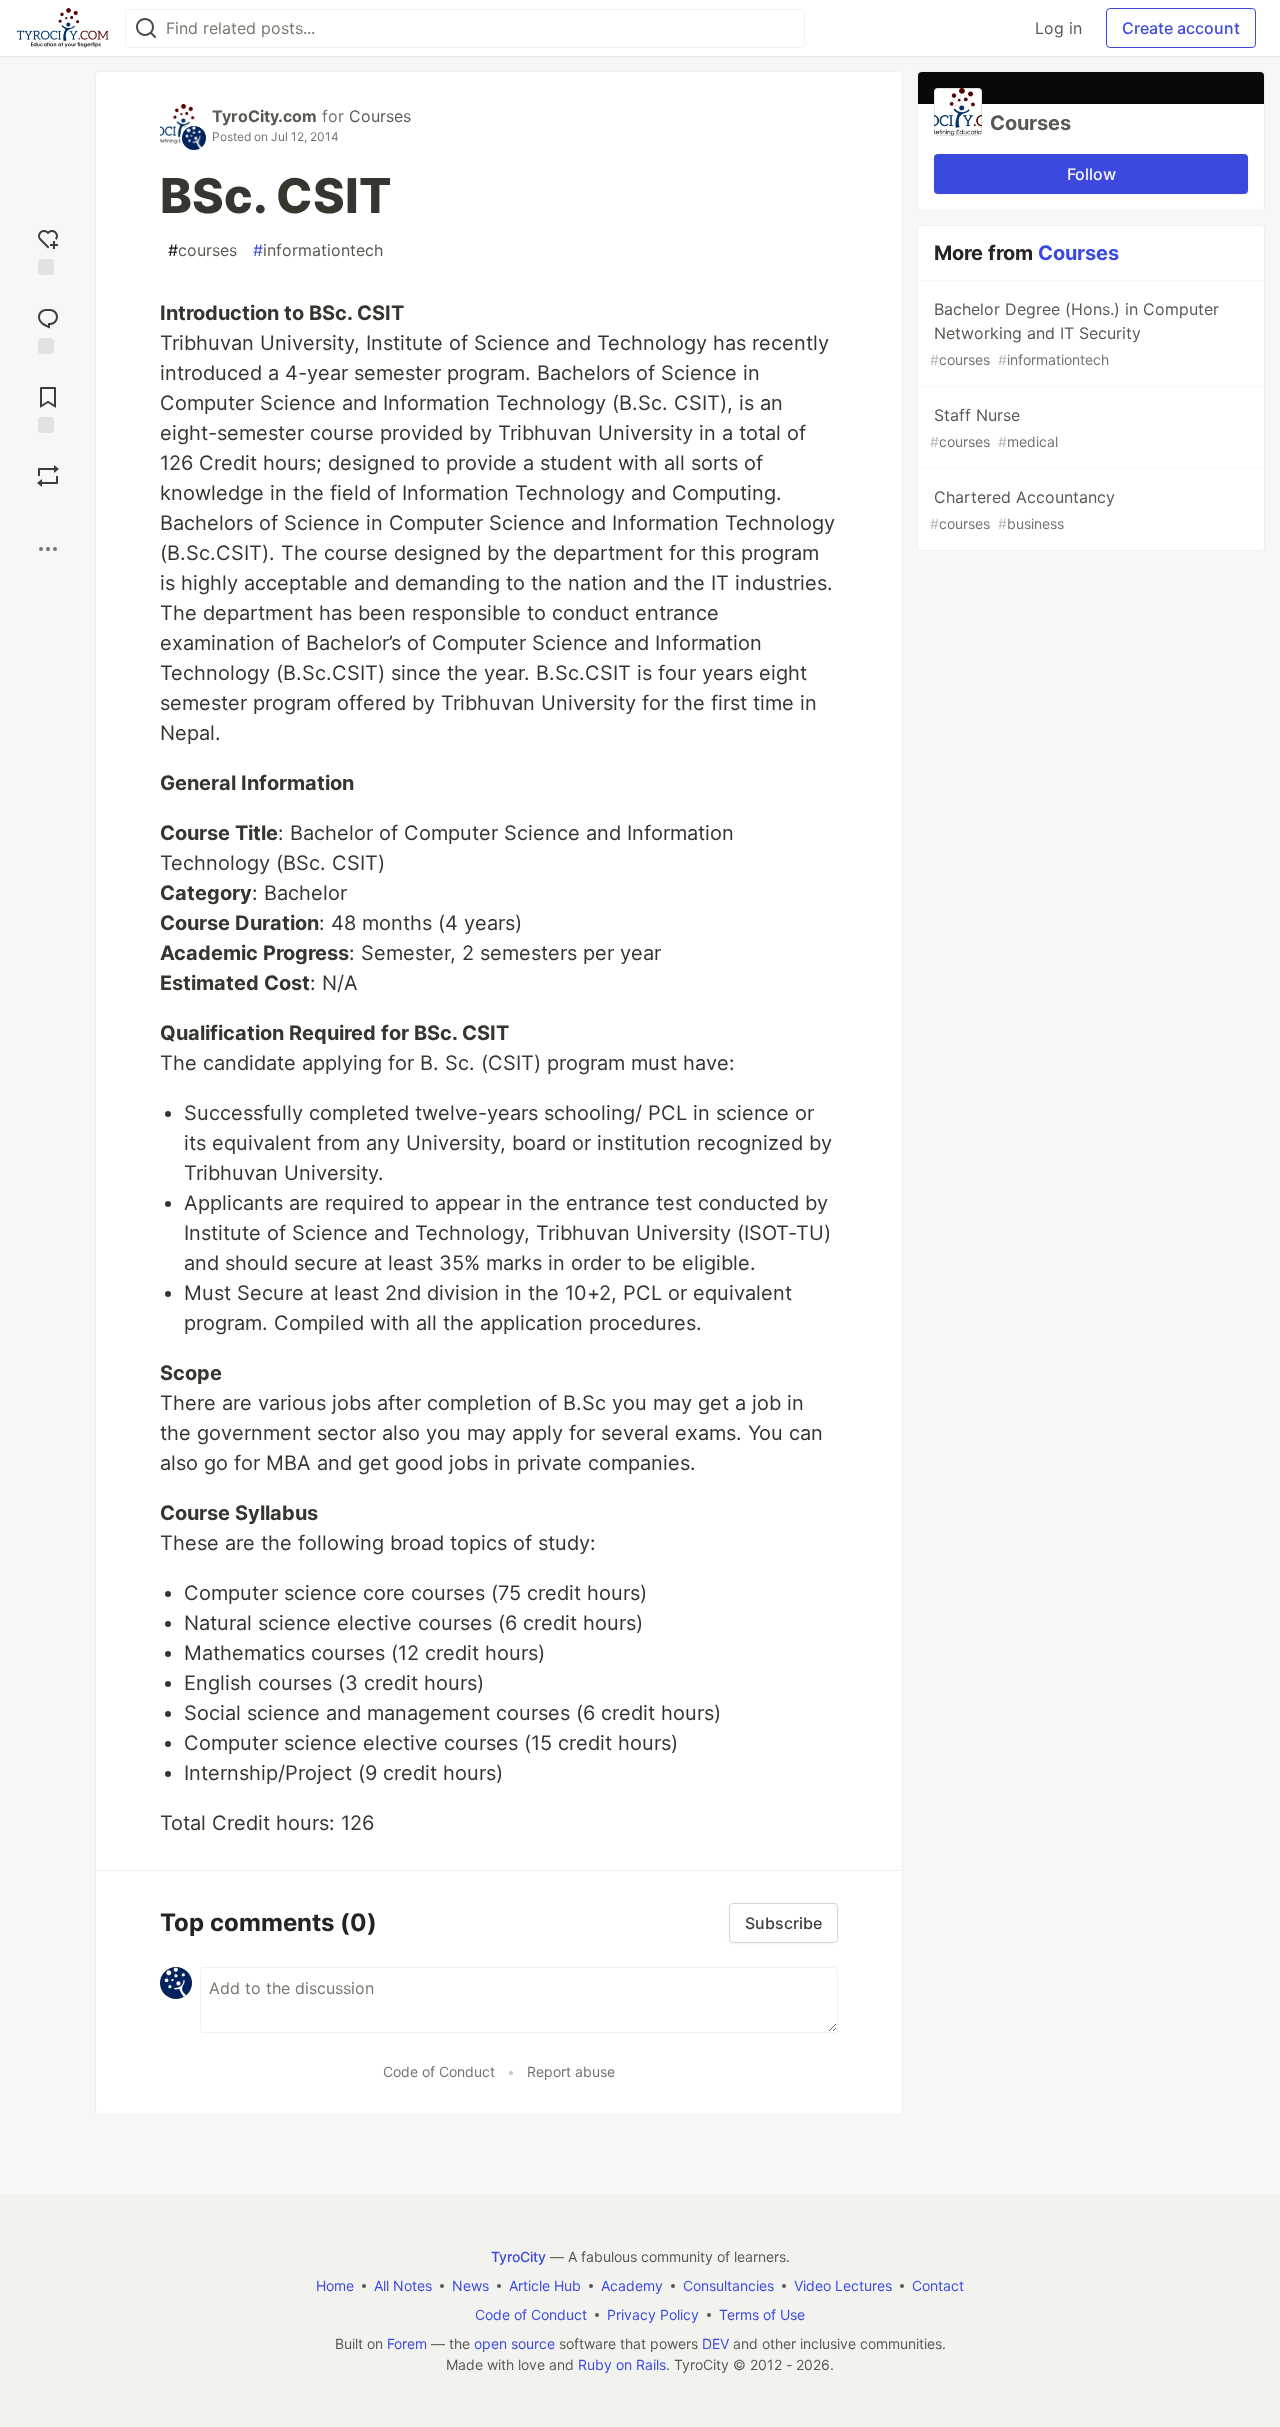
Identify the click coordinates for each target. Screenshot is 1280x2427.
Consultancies (728, 2285)
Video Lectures (843, 2285)
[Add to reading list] (48, 407)
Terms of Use (762, 2314)
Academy (632, 2285)
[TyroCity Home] (62, 28)
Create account (1181, 28)
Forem (407, 2343)
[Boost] (48, 476)
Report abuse (571, 2071)
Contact (938, 2285)
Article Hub (545, 2285)
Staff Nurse (994, 427)
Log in (1058, 28)
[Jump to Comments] (48, 328)
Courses (380, 116)
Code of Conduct (439, 2071)
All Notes (403, 2285)
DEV (715, 2343)
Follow (1091, 174)
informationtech (318, 250)
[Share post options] (48, 549)
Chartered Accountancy (1022, 509)
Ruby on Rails (622, 2364)
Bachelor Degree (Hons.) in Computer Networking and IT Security (1074, 333)
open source (514, 2343)
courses (202, 250)
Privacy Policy (653, 2314)
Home (335, 2285)
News (470, 2285)
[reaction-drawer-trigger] (48, 249)
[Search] (146, 28)
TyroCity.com (264, 116)
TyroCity (518, 2256)
